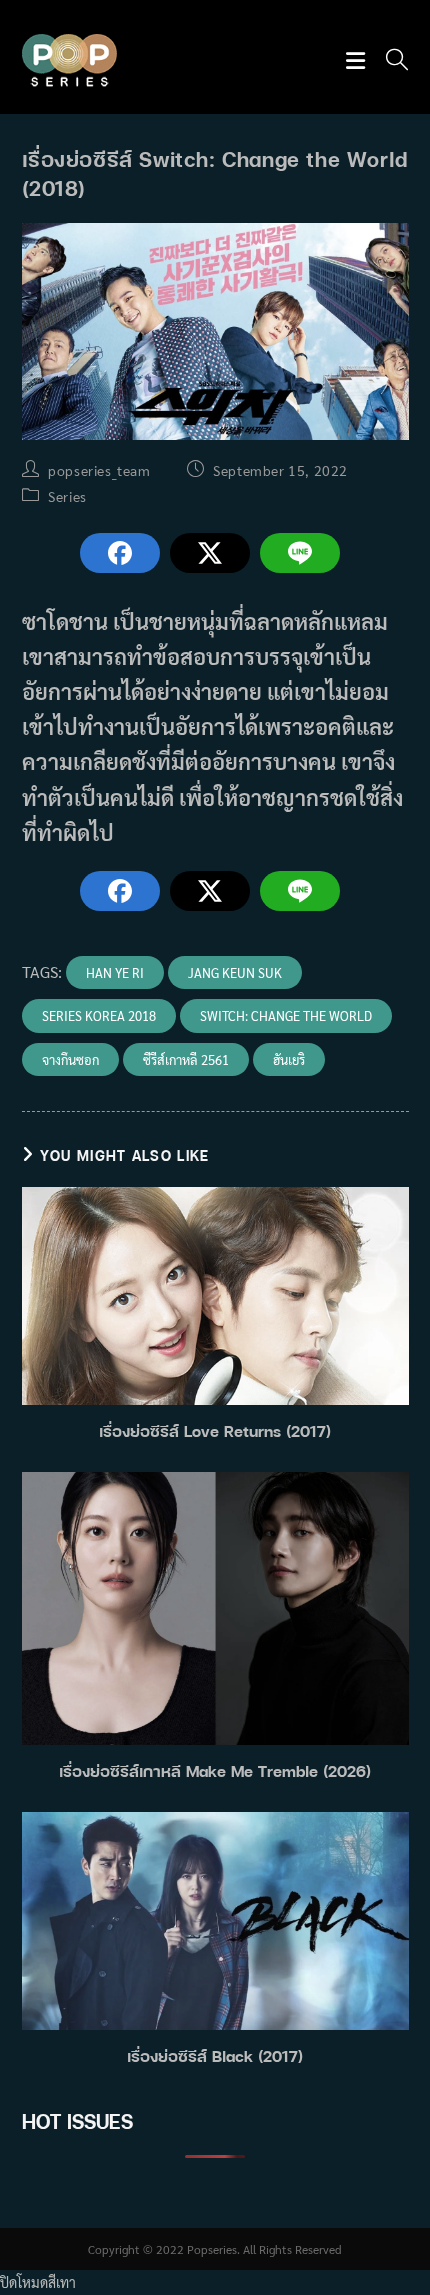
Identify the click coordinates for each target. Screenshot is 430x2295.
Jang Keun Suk (235, 972)
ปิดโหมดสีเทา (38, 2282)
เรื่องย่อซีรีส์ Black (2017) (215, 2056)
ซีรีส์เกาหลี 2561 (186, 1059)
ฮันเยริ (289, 1059)
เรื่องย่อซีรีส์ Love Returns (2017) (215, 1431)
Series (67, 496)
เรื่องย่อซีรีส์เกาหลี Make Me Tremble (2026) (215, 1771)
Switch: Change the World (286, 1015)
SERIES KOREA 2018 (99, 1015)
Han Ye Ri (115, 972)
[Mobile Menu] (358, 61)
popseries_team (99, 470)
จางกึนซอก (70, 1059)
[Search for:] (390, 61)
